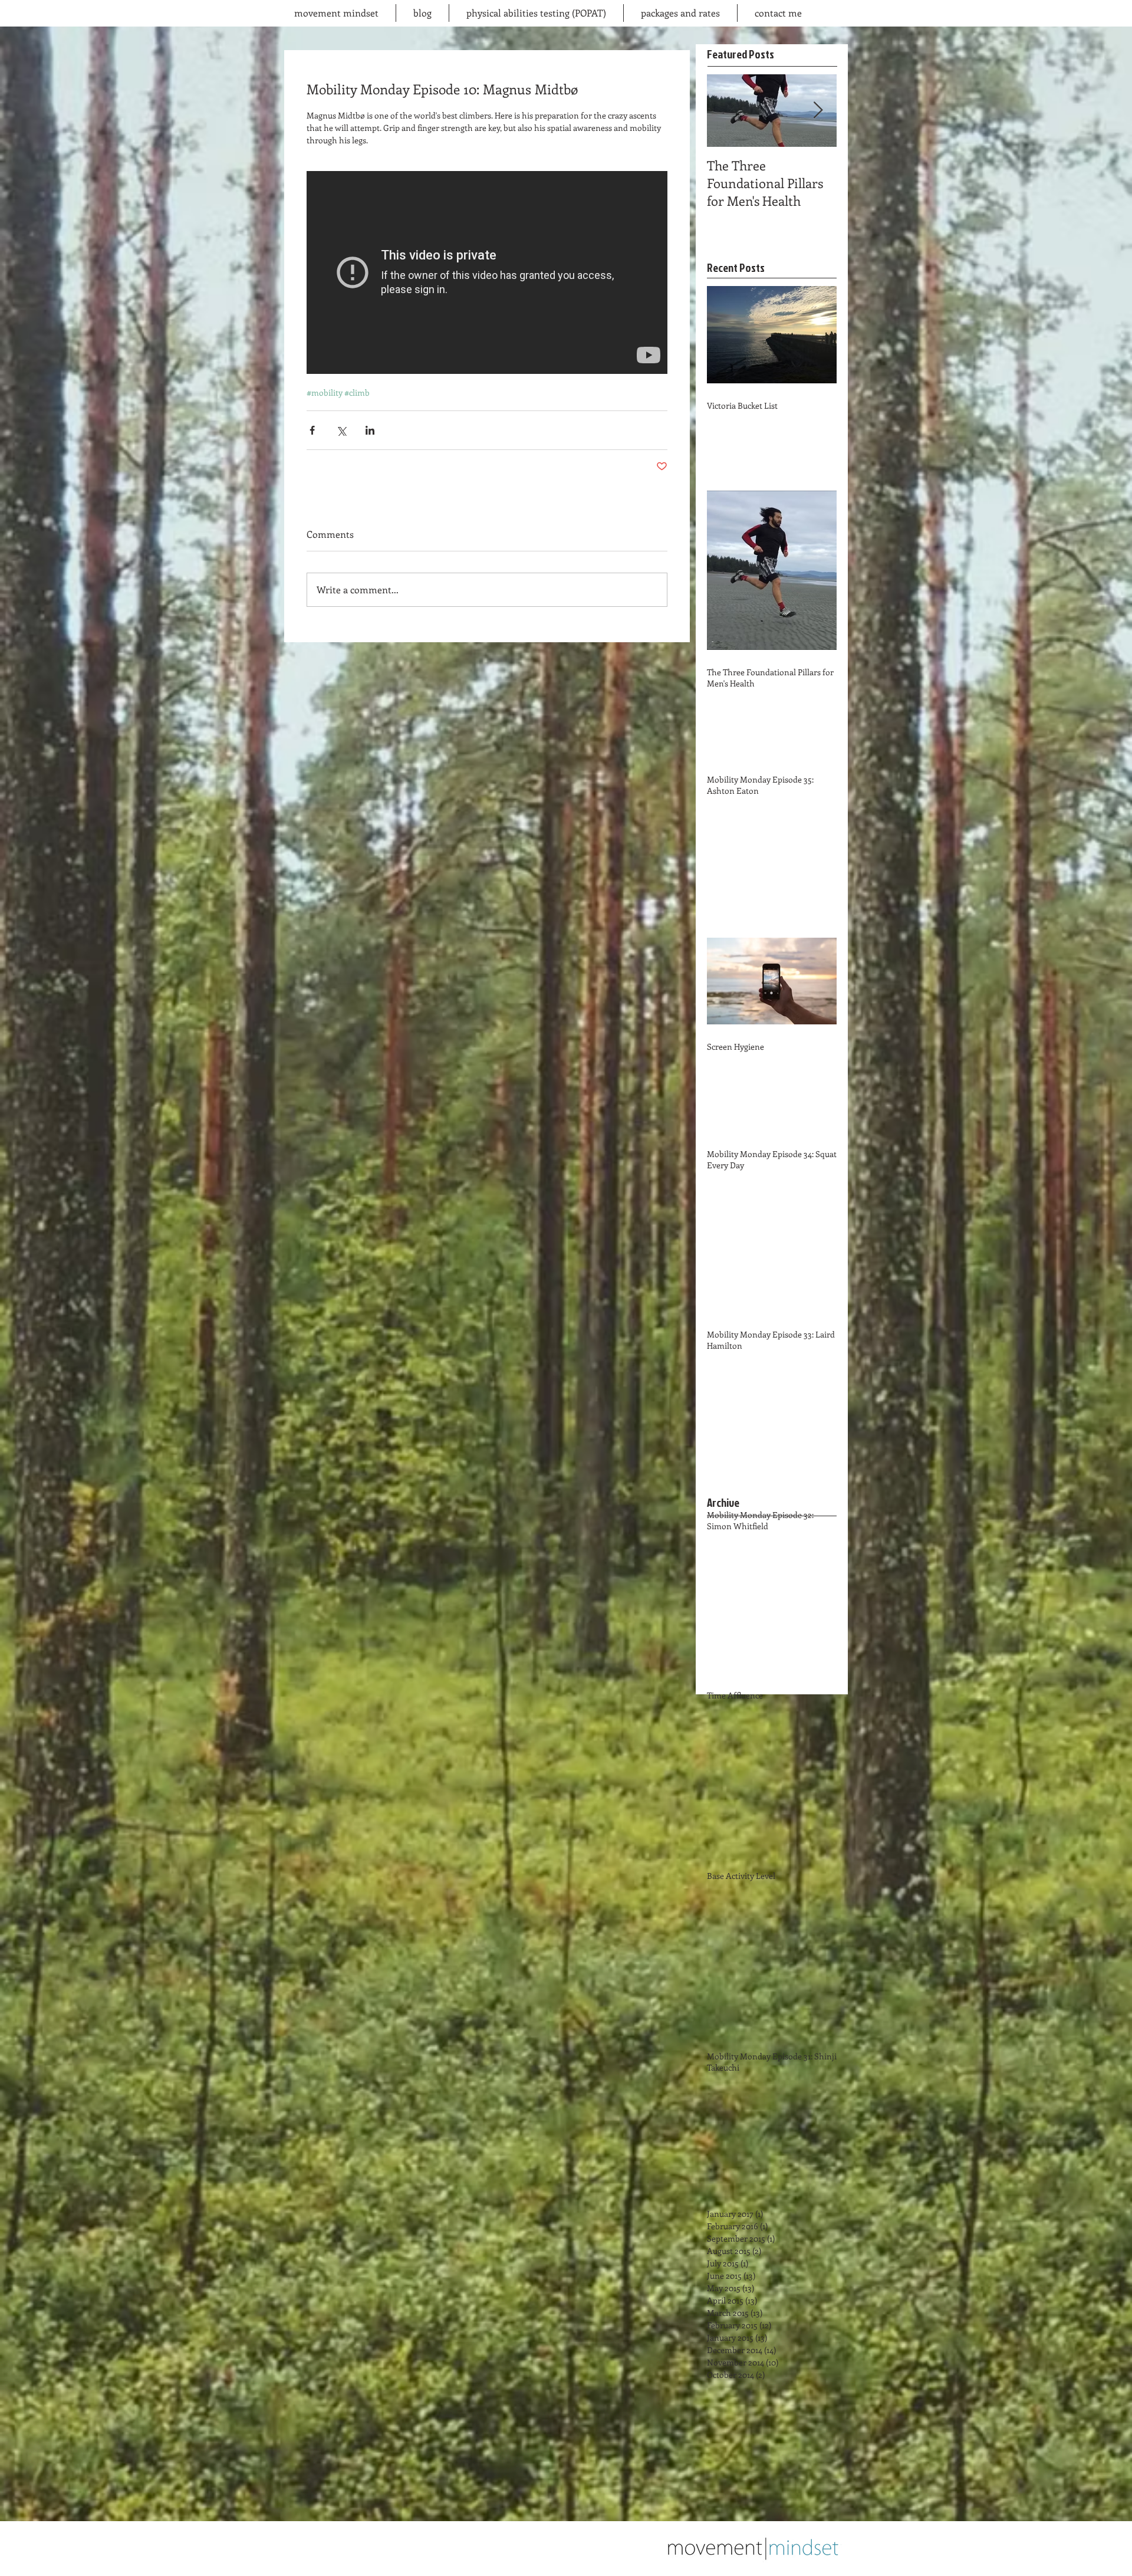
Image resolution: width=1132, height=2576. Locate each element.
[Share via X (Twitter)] (341, 430)
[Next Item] (818, 111)
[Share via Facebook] (312, 430)
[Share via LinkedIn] (370, 430)
